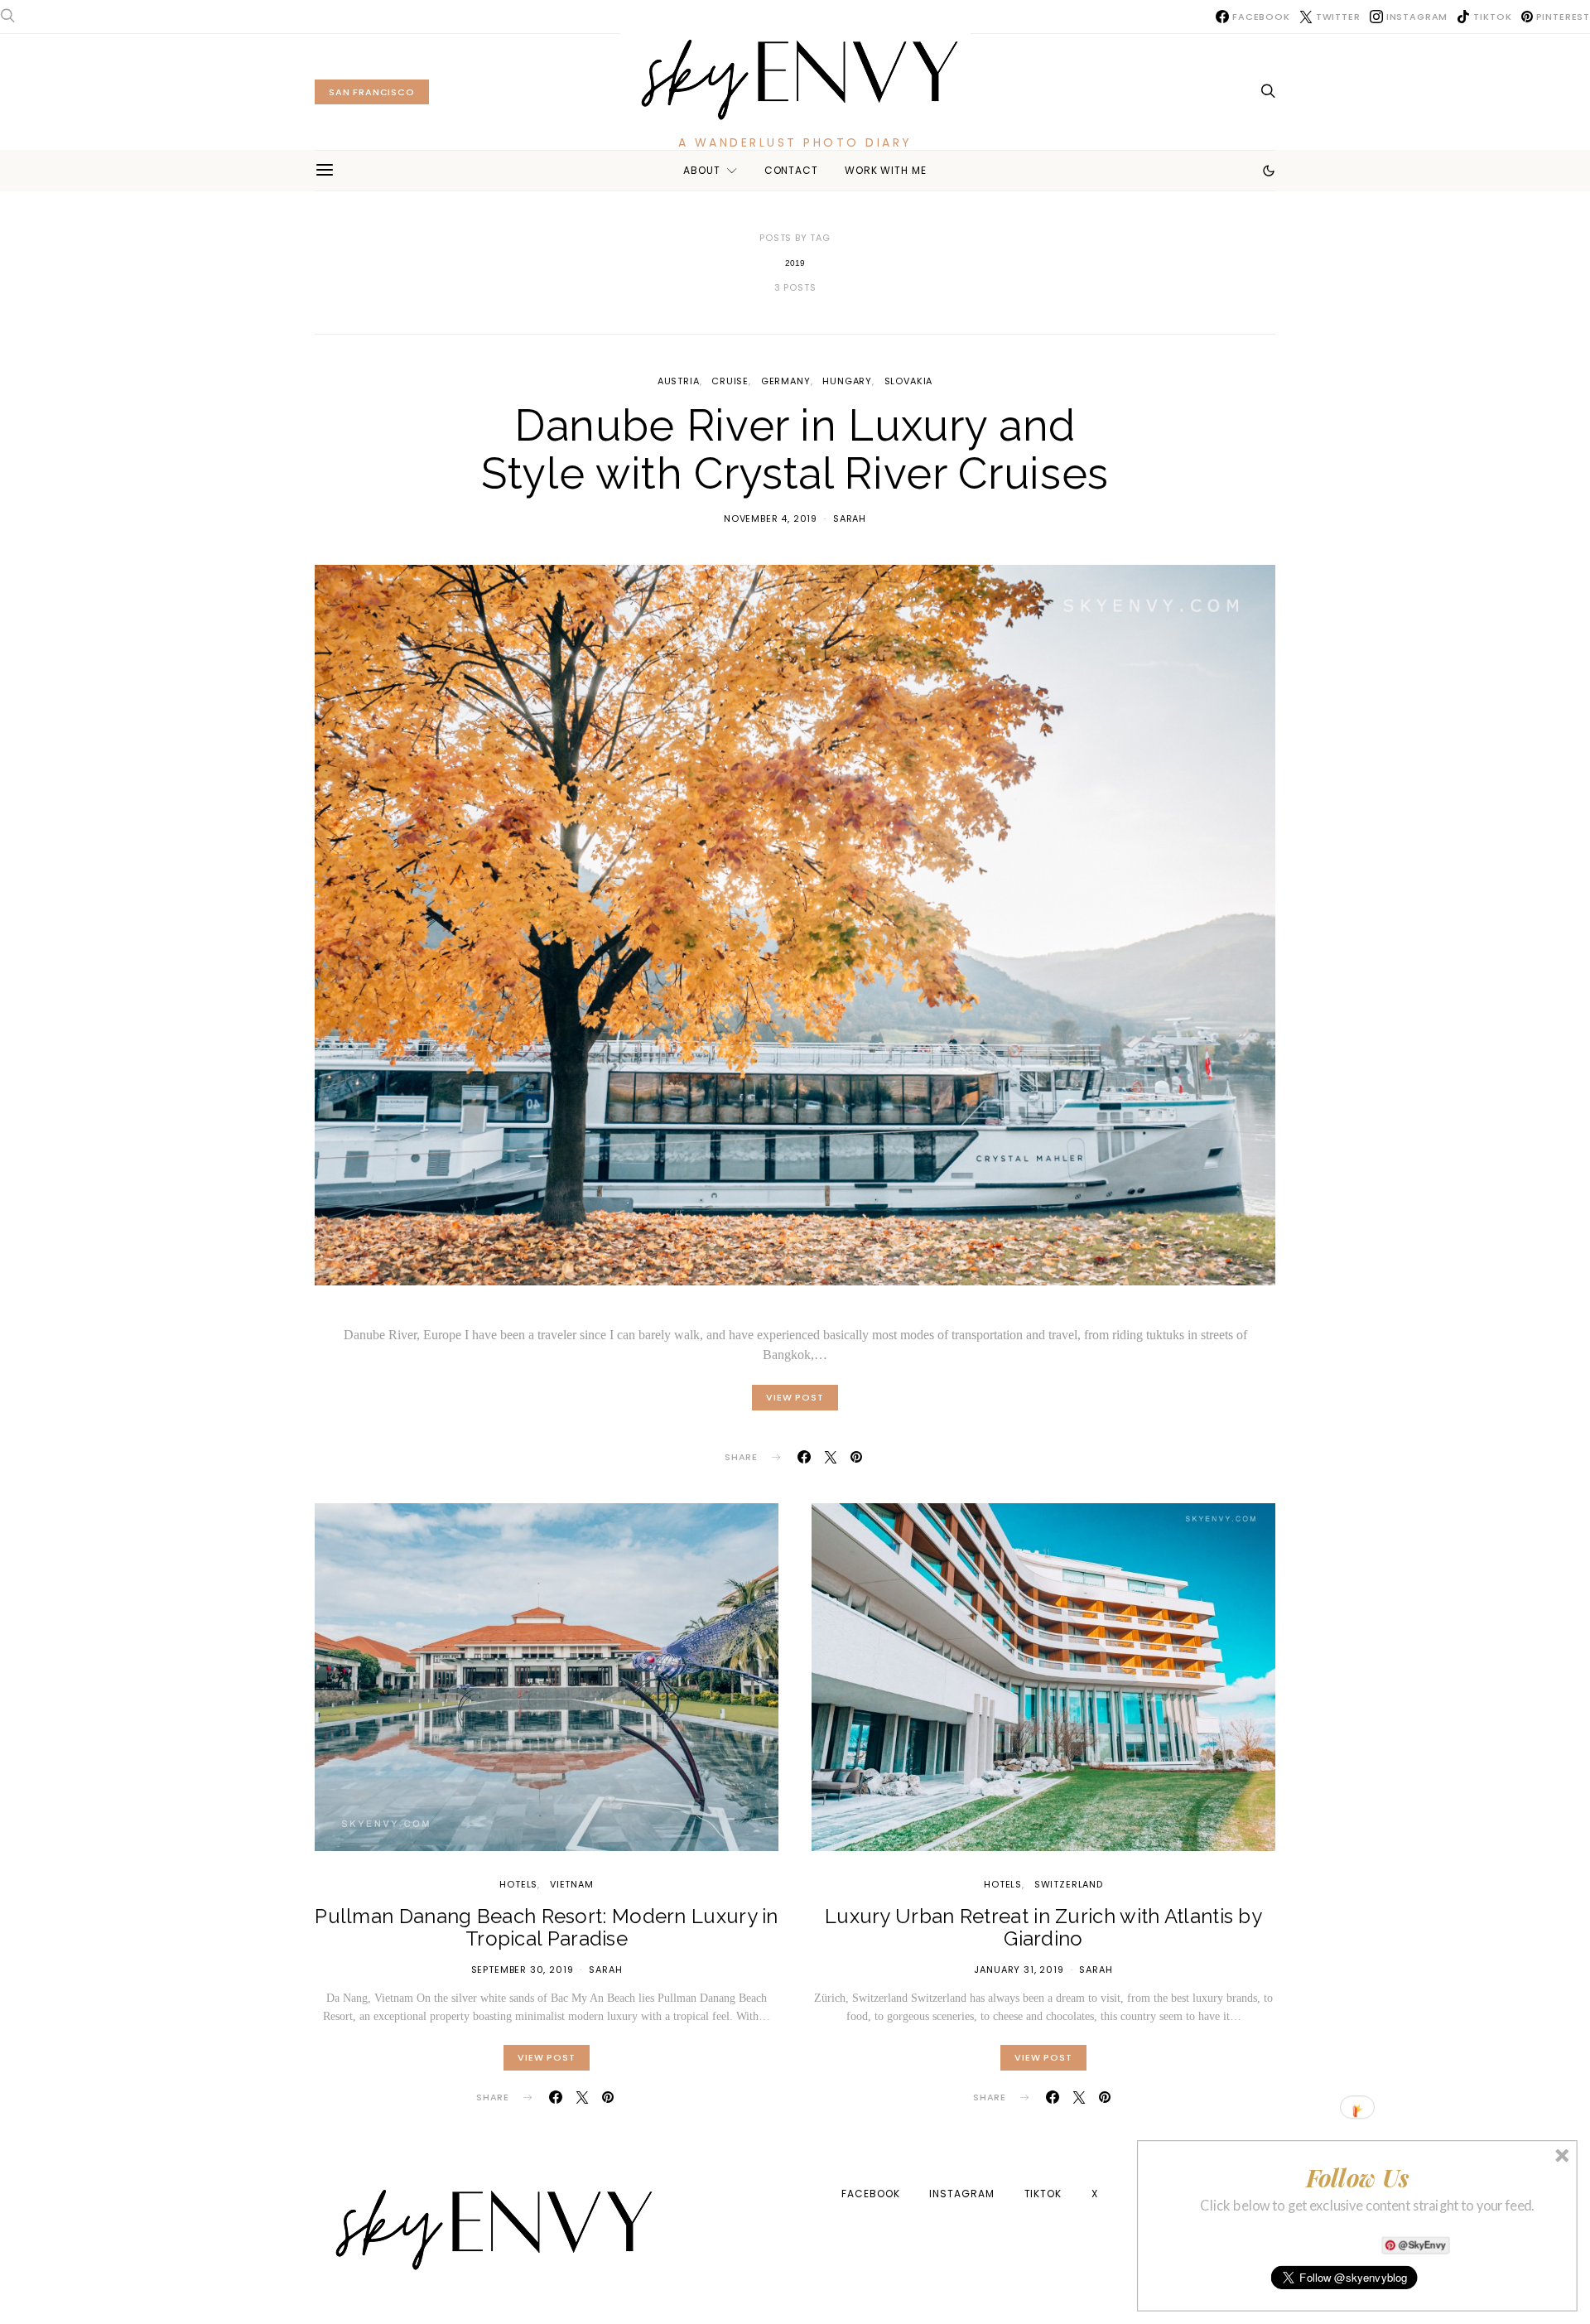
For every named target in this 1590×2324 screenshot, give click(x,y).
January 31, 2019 (1019, 1970)
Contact (791, 170)
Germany (786, 381)
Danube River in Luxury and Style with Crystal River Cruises (795, 450)
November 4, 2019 (771, 518)
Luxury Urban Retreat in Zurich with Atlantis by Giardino (1043, 1927)
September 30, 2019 (523, 1970)
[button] (1269, 171)
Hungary (847, 381)
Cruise (730, 381)
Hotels (518, 1884)
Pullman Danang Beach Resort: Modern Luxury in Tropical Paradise (547, 1927)
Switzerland (1069, 1884)
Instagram (961, 2194)
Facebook (870, 2194)
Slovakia (909, 381)
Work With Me (886, 170)
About (702, 170)
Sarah (850, 518)
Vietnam (572, 1884)
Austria (679, 381)
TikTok (1043, 2194)
